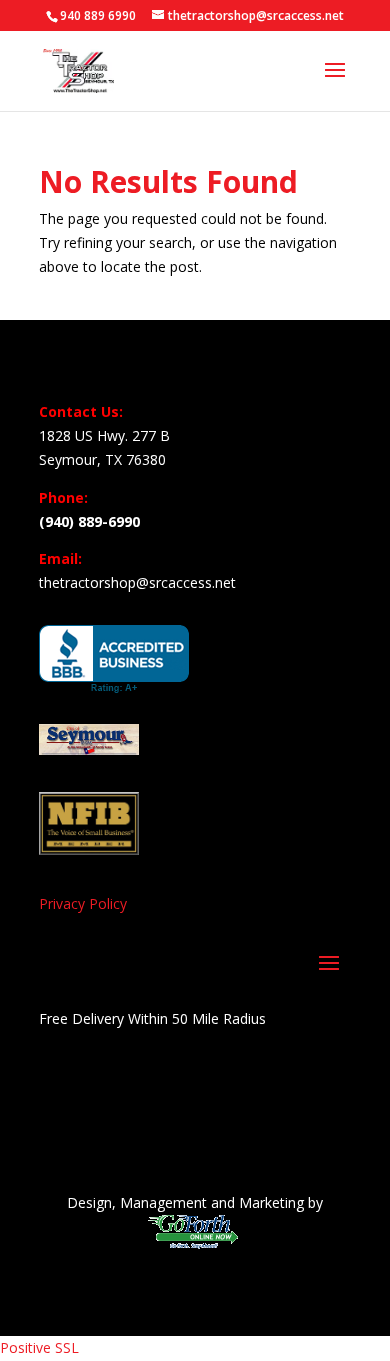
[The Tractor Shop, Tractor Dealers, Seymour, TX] (114, 659)
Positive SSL (39, 1347)
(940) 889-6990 (89, 521)
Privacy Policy (83, 903)
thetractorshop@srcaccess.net (137, 582)
